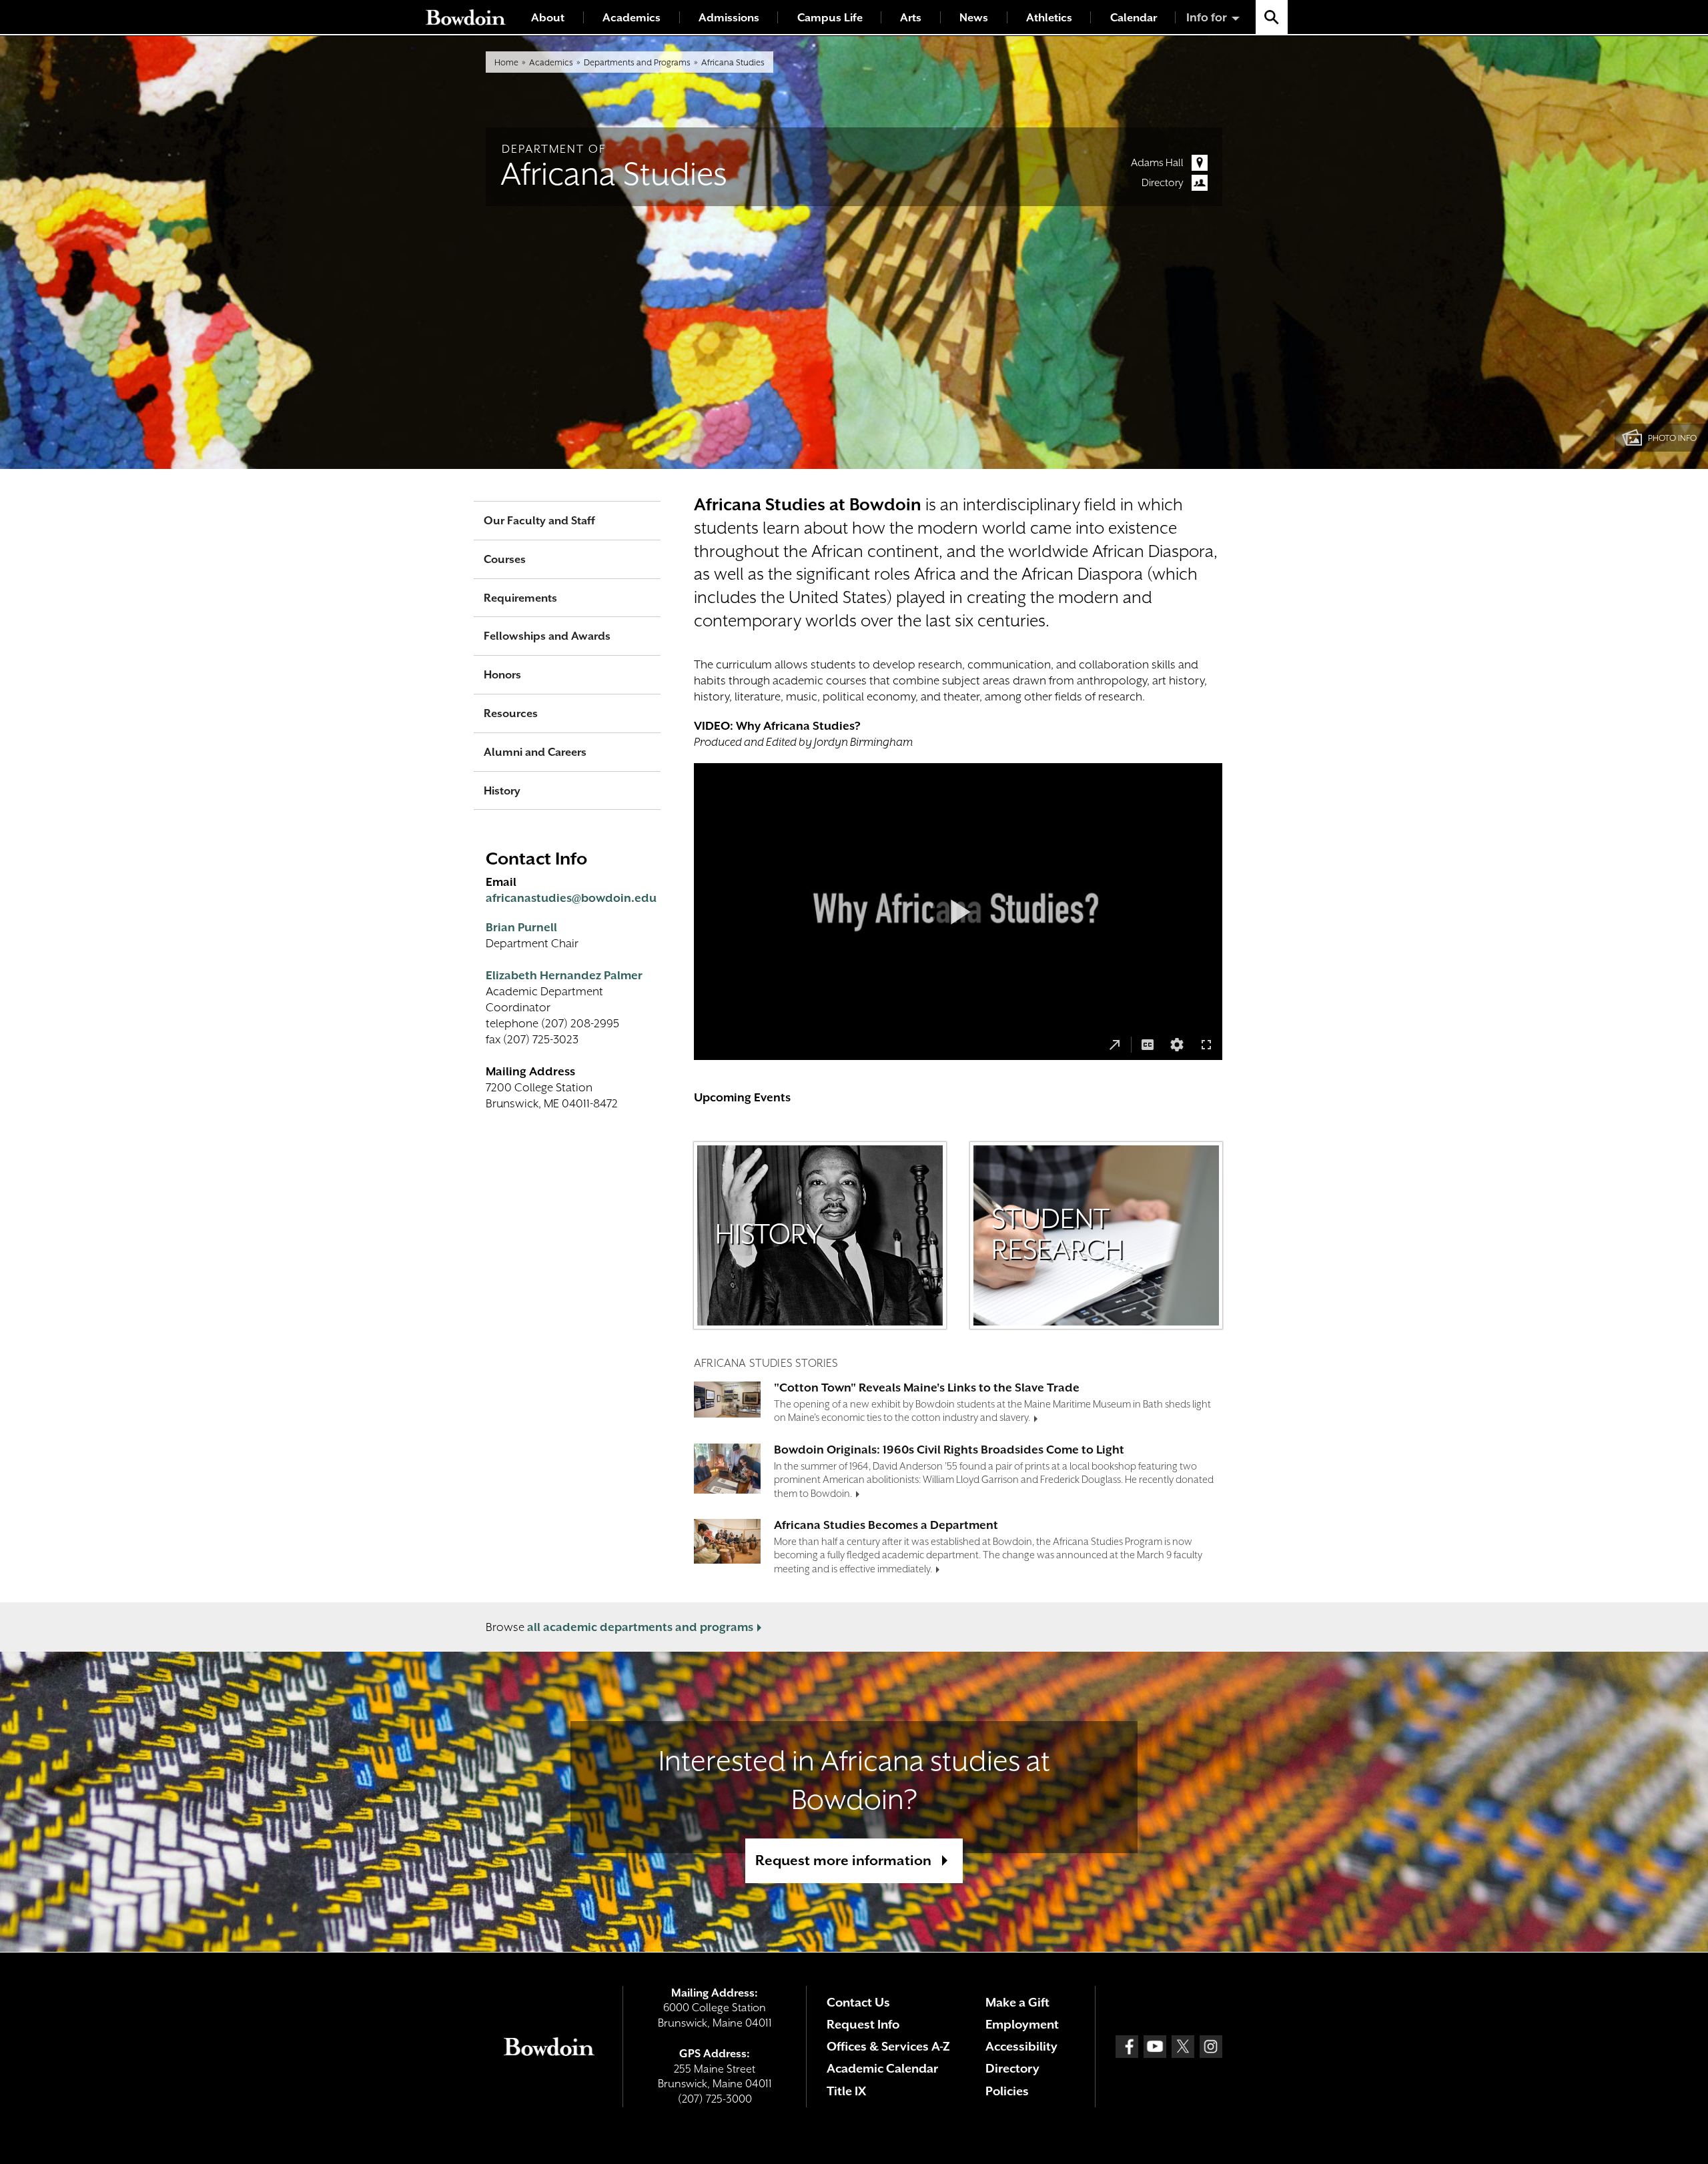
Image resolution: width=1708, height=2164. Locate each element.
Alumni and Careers (535, 752)
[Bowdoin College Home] (466, 17)
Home (506, 62)
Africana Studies (733, 62)
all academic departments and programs (640, 1627)
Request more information (843, 1860)
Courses (505, 559)
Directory (1163, 183)
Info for (1207, 17)
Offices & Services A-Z (888, 2046)
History (502, 791)
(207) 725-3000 (715, 2099)
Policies (1007, 2091)
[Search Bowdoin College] (1272, 17)
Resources (511, 713)
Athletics (1049, 18)
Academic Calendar (882, 2068)
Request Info (863, 2024)
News (974, 18)
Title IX (846, 2091)
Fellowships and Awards (547, 636)
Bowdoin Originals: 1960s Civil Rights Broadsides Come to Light (949, 1450)
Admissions (729, 18)
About (548, 18)
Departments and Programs (637, 62)
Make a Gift (1017, 2002)
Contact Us (858, 2002)
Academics (631, 18)
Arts (911, 18)
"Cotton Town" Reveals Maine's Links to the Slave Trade (927, 1388)
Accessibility (1021, 2046)
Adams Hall (1157, 163)
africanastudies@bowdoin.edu (571, 898)
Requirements (520, 598)
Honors (502, 675)
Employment (1022, 2024)
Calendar (1134, 18)
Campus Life (830, 18)
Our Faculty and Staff (539, 521)
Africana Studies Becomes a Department (886, 1525)
